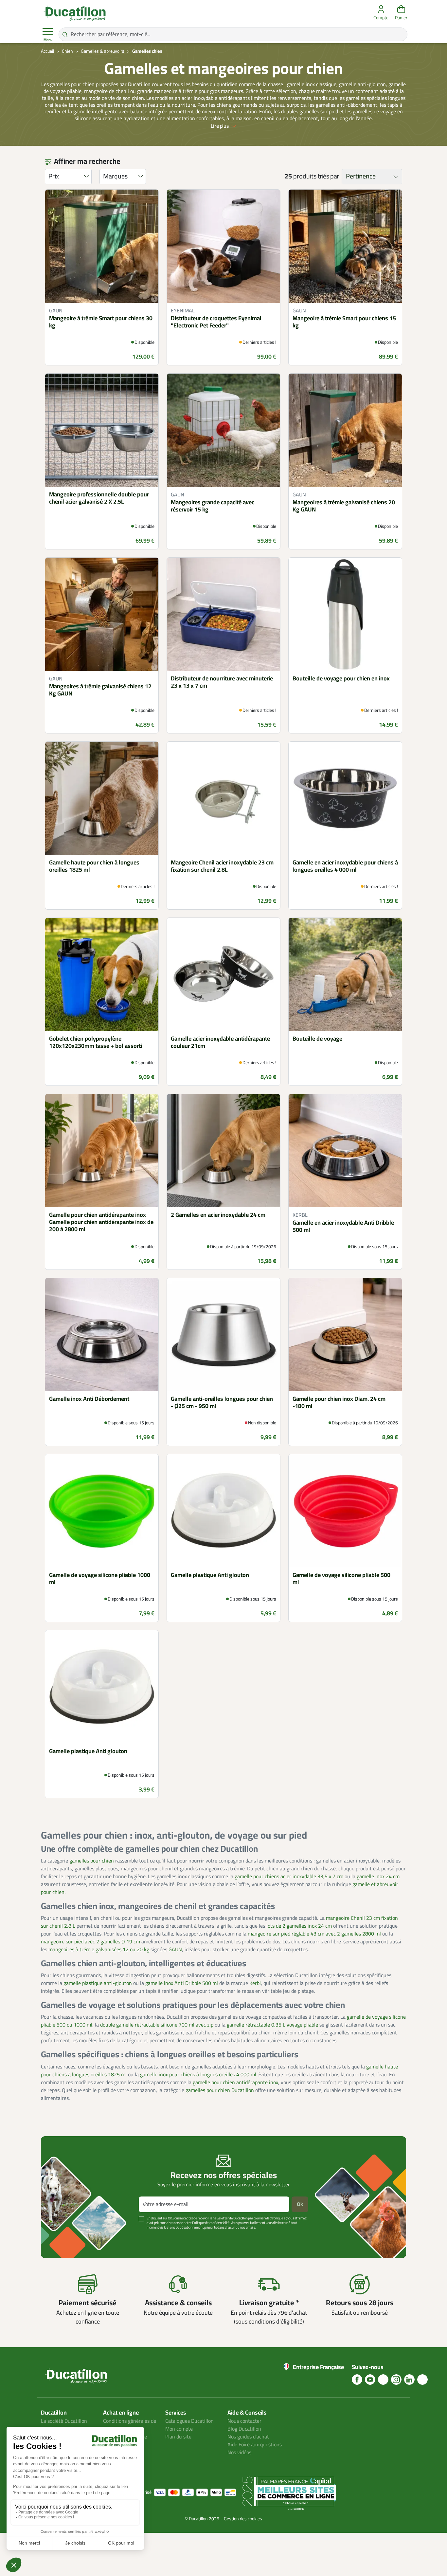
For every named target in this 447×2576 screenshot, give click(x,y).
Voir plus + (63, 2237)
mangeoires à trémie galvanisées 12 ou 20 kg (99, 1950)
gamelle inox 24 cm (378, 1877)
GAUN (175, 1950)
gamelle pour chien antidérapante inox (235, 2083)
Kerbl (255, 1983)
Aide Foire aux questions (255, 2445)
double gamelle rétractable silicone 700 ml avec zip (157, 2025)
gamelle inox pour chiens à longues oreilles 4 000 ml (198, 2075)
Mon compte (179, 2429)
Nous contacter (244, 2421)
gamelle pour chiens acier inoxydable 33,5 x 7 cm (289, 1877)
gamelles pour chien (92, 1861)
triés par (328, 176)
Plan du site (178, 2437)
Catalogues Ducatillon (189, 2421)
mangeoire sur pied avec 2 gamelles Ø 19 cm (90, 1942)
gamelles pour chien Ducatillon (220, 2090)
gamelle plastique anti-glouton (98, 1983)
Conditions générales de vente (130, 2425)
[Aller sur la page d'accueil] (75, 13)
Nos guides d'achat (248, 2437)
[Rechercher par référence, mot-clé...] (65, 34)
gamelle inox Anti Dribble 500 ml (182, 1983)
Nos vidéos (239, 2453)
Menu (48, 40)
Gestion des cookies (243, 2519)
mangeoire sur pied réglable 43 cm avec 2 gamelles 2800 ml (314, 1934)
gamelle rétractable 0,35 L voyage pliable (272, 2025)
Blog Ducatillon (244, 2429)
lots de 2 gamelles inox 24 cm (299, 1926)
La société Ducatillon (64, 2421)
